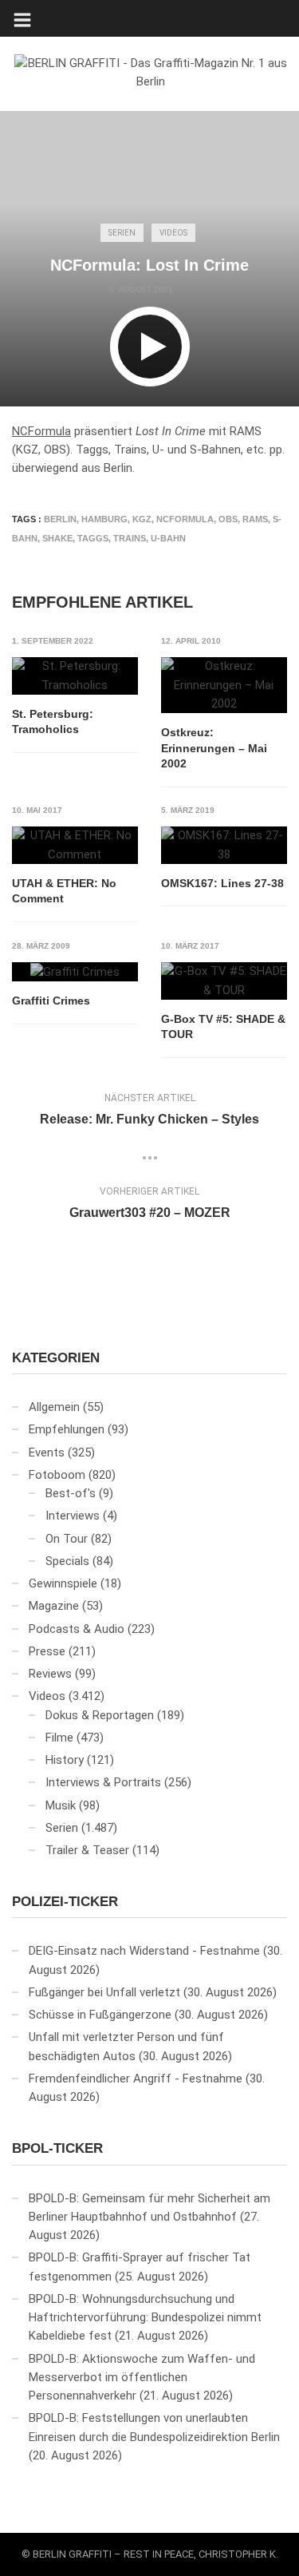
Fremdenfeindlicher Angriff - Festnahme (136, 2079)
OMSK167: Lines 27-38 (222, 883)
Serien (122, 233)
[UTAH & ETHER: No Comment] (75, 845)
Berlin (60, 519)
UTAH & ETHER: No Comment (64, 891)
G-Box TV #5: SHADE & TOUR (223, 1027)
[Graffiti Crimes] (75, 972)
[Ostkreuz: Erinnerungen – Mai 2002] (224, 685)
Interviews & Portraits (103, 1782)
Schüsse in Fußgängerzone (100, 2015)
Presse (47, 1651)
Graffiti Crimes (51, 1001)
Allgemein (54, 1407)
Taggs (93, 538)
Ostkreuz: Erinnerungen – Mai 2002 (214, 748)
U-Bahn (168, 538)
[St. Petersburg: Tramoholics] (75, 676)
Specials (67, 1561)
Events (47, 1452)
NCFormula (41, 431)
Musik (61, 1805)
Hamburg (104, 519)
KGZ (142, 519)
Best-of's (71, 1493)
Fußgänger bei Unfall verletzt (104, 1992)
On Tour (67, 1539)
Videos (173, 233)
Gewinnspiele (63, 1583)
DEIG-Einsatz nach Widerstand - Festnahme (144, 1951)
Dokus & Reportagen (100, 1715)
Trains (130, 538)
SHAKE (57, 538)
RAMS (255, 519)
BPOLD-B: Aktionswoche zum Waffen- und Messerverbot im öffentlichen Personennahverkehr (142, 2378)
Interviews (73, 1516)
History (65, 1760)
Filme (59, 1738)
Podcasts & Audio (77, 1629)
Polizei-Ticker (65, 1902)
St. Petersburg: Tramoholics (53, 722)
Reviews (50, 1674)
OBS (228, 519)
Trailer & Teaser (87, 1850)
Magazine (54, 1606)
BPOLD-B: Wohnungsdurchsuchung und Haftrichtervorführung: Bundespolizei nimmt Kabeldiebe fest (145, 2318)
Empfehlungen (67, 1429)
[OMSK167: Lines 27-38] (224, 845)
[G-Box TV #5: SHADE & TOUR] (224, 981)
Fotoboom (57, 1475)
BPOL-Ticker (57, 2148)
